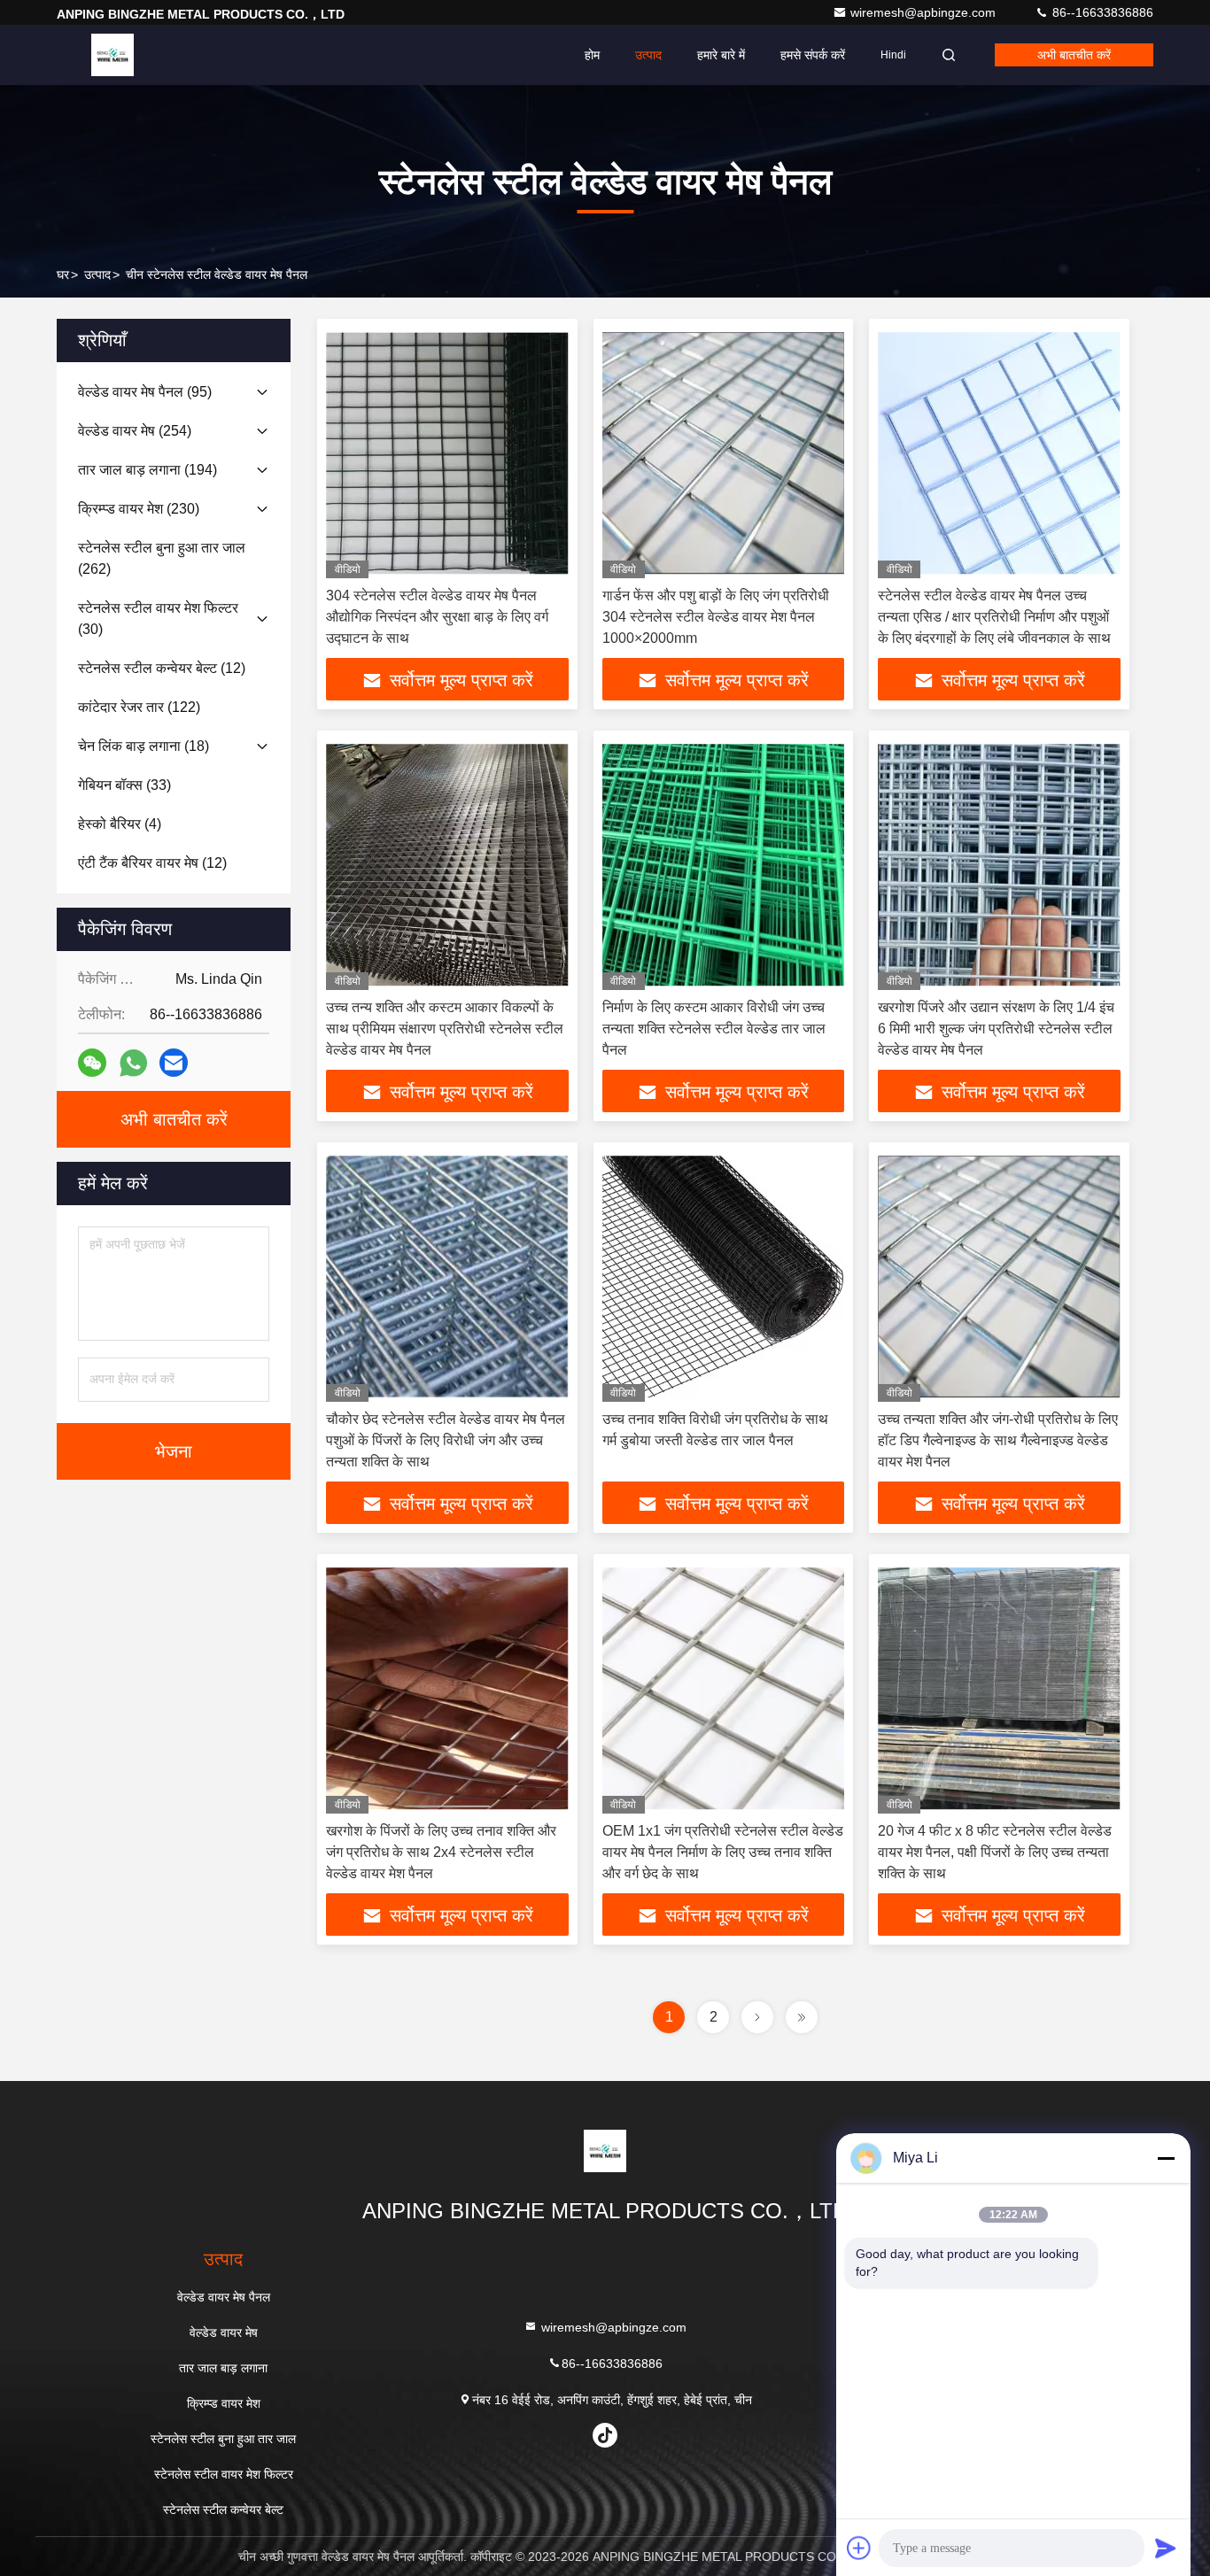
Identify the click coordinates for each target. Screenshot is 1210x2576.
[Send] (1166, 2548)
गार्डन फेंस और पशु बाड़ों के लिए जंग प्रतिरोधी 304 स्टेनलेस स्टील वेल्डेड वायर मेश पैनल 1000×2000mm (716, 617)
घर (63, 275)
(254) (135, 431)
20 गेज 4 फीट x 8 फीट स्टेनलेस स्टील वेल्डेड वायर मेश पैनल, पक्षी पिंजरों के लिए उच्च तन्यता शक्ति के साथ (995, 1852)
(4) (120, 824)
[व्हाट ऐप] (133, 1063)
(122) (139, 707)
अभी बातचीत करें (1074, 55)
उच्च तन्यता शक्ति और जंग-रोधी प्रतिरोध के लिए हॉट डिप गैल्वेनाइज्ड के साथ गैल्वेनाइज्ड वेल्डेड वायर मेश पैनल (998, 1440)
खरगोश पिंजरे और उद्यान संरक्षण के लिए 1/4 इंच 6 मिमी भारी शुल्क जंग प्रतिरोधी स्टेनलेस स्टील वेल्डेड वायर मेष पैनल (996, 1029)
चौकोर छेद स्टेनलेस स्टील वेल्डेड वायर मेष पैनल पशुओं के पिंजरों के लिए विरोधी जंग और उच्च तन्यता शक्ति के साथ (446, 1440)
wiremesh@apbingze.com (925, 12)
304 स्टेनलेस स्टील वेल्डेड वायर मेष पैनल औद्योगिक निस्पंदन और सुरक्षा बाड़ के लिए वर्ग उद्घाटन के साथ (437, 617)
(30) (158, 619)
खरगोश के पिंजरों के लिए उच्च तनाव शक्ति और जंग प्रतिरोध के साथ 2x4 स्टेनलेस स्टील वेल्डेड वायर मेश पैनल (441, 1852)
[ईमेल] (174, 1063)
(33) (124, 785)
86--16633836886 (1101, 12)
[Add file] (859, 2548)
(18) (143, 746)
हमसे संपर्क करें (813, 55)
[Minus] (1166, 2158)
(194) (147, 470)
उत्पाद (648, 55)
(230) (139, 509)
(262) (162, 558)
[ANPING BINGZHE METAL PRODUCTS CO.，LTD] (112, 55)
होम (592, 55)
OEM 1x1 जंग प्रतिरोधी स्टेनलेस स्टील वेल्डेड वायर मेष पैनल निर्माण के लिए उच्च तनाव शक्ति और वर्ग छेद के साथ (723, 1852)
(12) (162, 668)
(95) (145, 392)
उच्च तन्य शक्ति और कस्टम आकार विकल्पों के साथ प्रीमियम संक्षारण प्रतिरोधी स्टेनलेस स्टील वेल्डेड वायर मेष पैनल (445, 1029)
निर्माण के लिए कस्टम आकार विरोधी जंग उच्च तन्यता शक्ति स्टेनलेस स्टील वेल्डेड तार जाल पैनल (714, 1029)
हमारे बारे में (721, 55)
